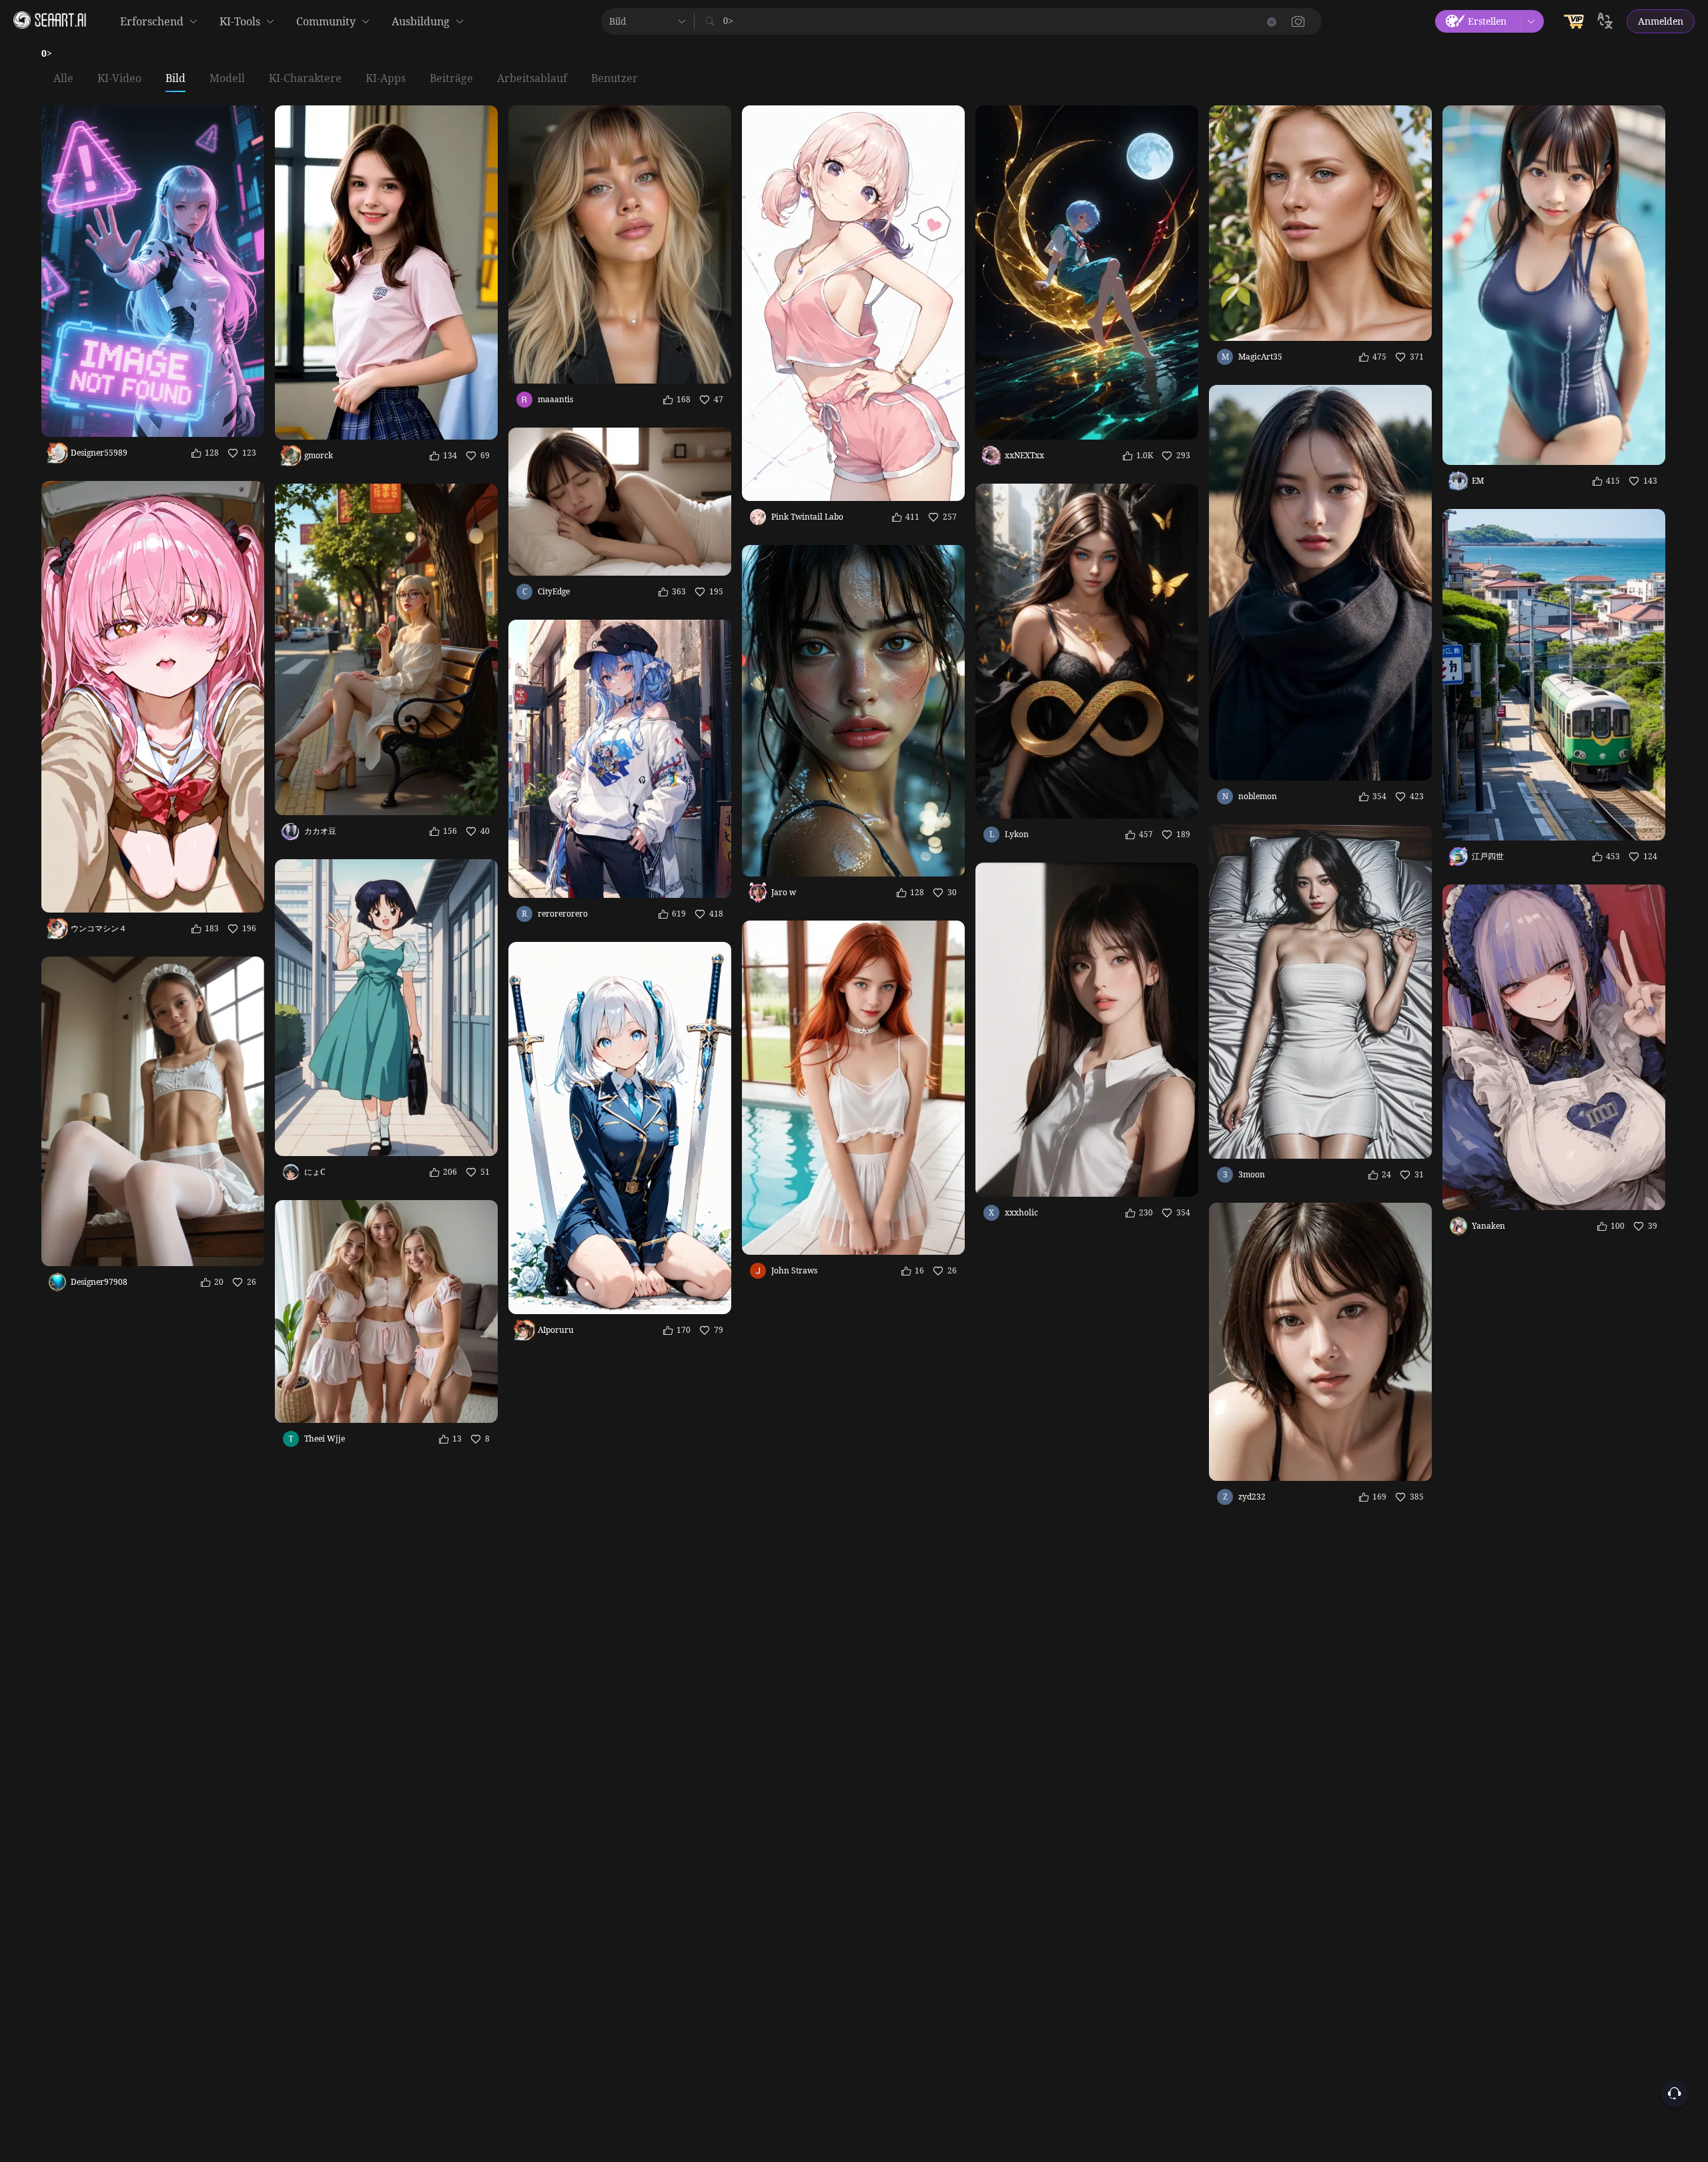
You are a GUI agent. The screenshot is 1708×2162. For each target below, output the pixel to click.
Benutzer (614, 79)
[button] (1298, 21)
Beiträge (451, 79)
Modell (227, 79)
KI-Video (119, 79)
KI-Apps (386, 79)
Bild (175, 79)
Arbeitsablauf (532, 79)
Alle (63, 79)
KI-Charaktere (305, 79)
